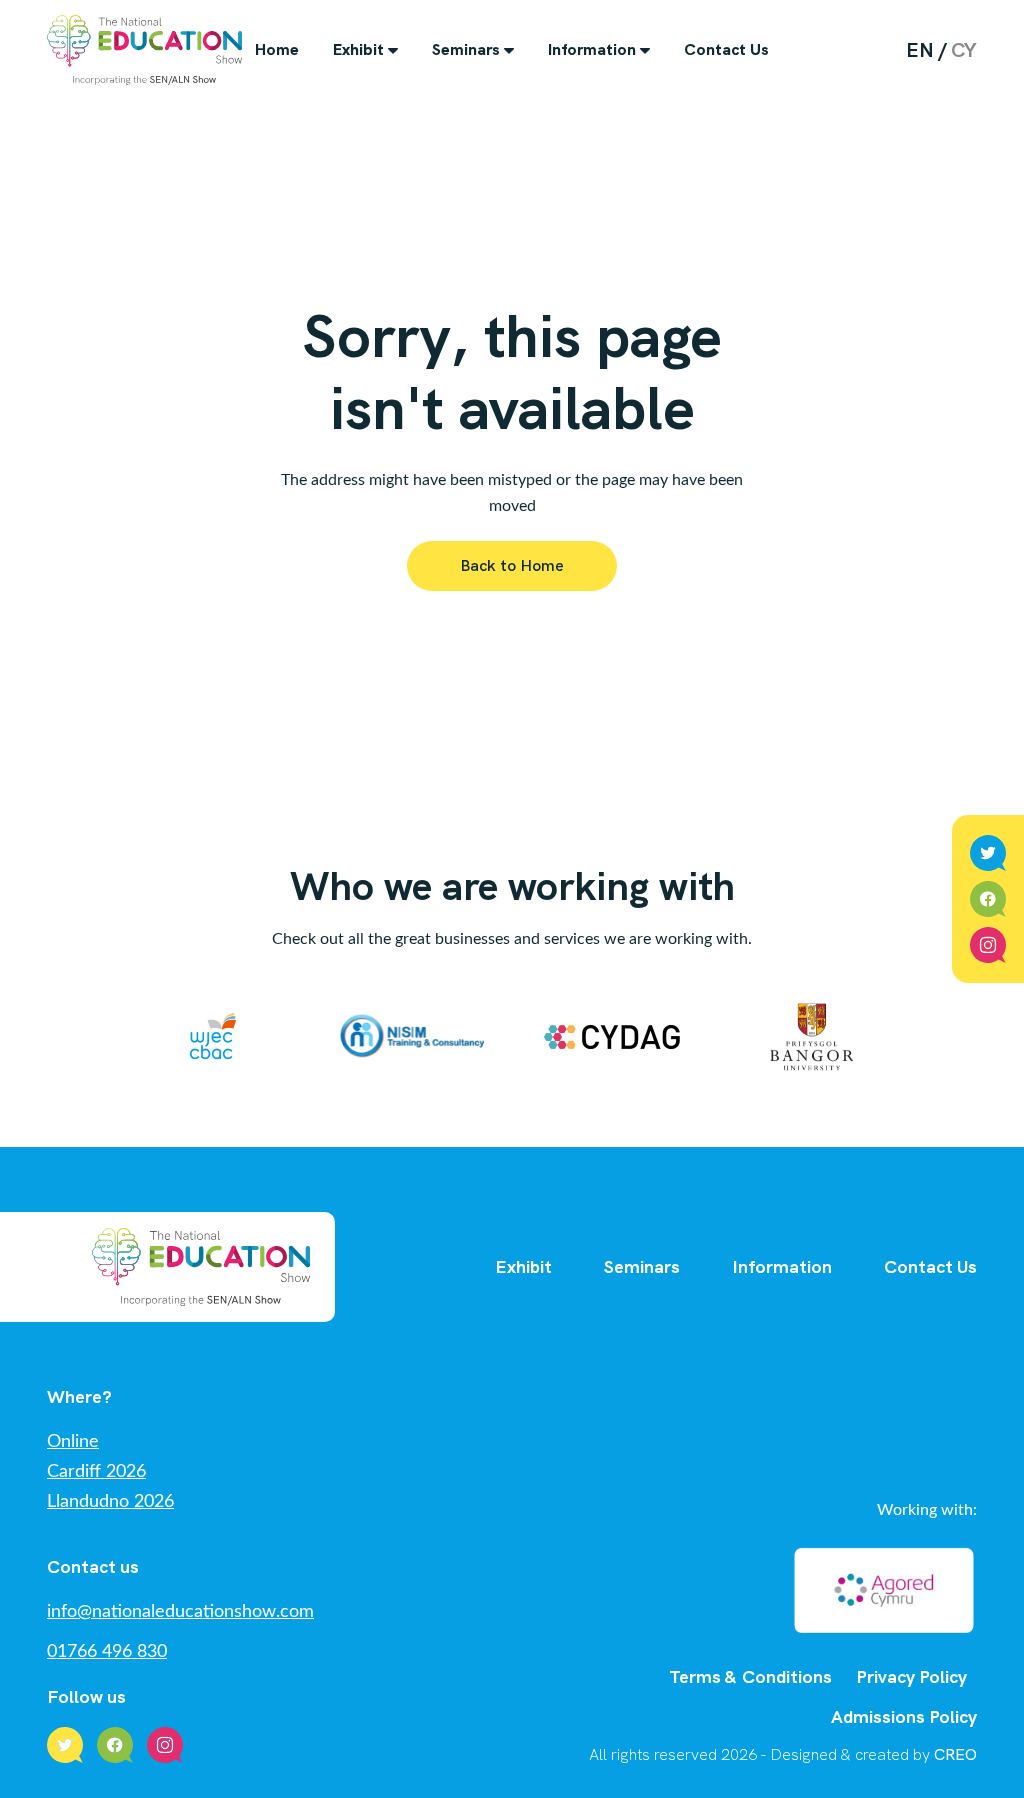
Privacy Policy (911, 1676)
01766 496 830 (107, 1652)
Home (277, 49)
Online (73, 1442)
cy (964, 50)
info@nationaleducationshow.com (180, 1612)
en (920, 50)
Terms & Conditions (750, 1676)
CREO (955, 1754)
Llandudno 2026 (110, 1502)
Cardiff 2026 (96, 1472)
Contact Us (726, 49)
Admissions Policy (904, 1716)
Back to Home (512, 565)
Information (592, 49)
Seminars (466, 49)
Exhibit (358, 49)
